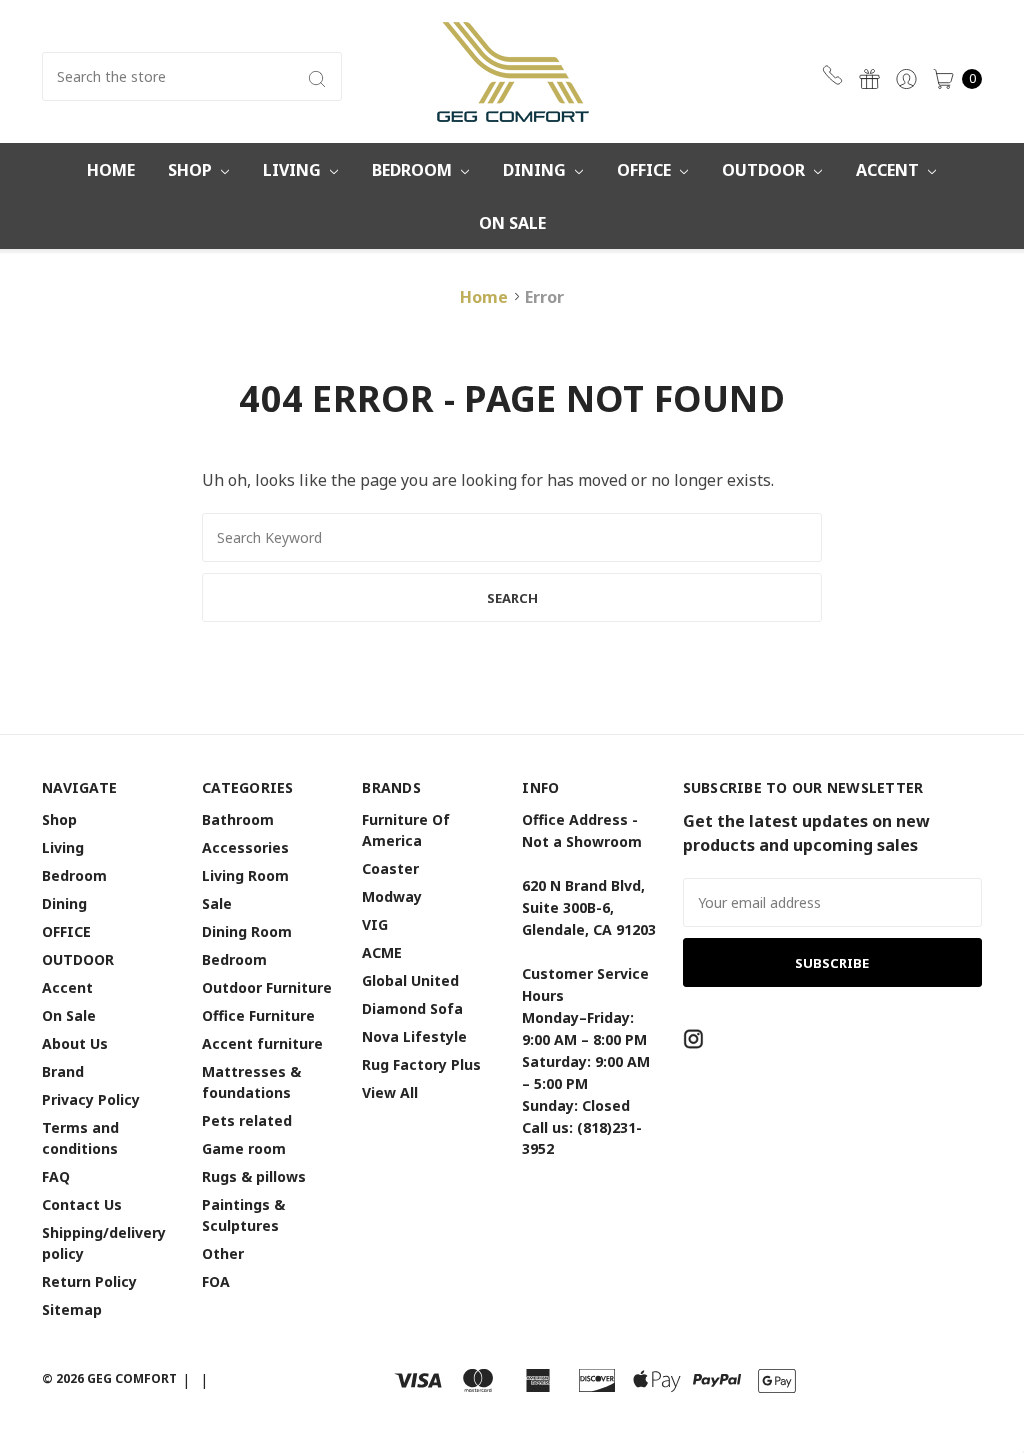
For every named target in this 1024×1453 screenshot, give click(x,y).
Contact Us (82, 1204)
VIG (375, 924)
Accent (889, 170)
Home (111, 170)
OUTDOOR (765, 170)
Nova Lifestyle (414, 1036)
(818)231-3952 (836, 75)
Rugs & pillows (254, 1176)
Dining (536, 170)
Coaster (390, 868)
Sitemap (72, 1309)
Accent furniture (262, 1043)
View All (390, 1092)
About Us (75, 1043)
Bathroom (238, 819)
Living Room (245, 875)
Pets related (247, 1120)
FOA (216, 1281)
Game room (244, 1148)
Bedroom (414, 170)
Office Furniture (258, 1015)
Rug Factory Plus (421, 1064)
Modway (392, 896)
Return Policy (89, 1281)
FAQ (56, 1176)
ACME (382, 952)
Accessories (245, 847)
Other (223, 1253)
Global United (410, 980)
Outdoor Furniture (267, 987)
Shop (192, 170)
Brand (63, 1071)
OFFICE (646, 170)
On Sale (512, 223)
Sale (217, 903)
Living (294, 170)
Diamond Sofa (412, 1008)
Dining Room (247, 931)
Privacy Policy (91, 1099)
